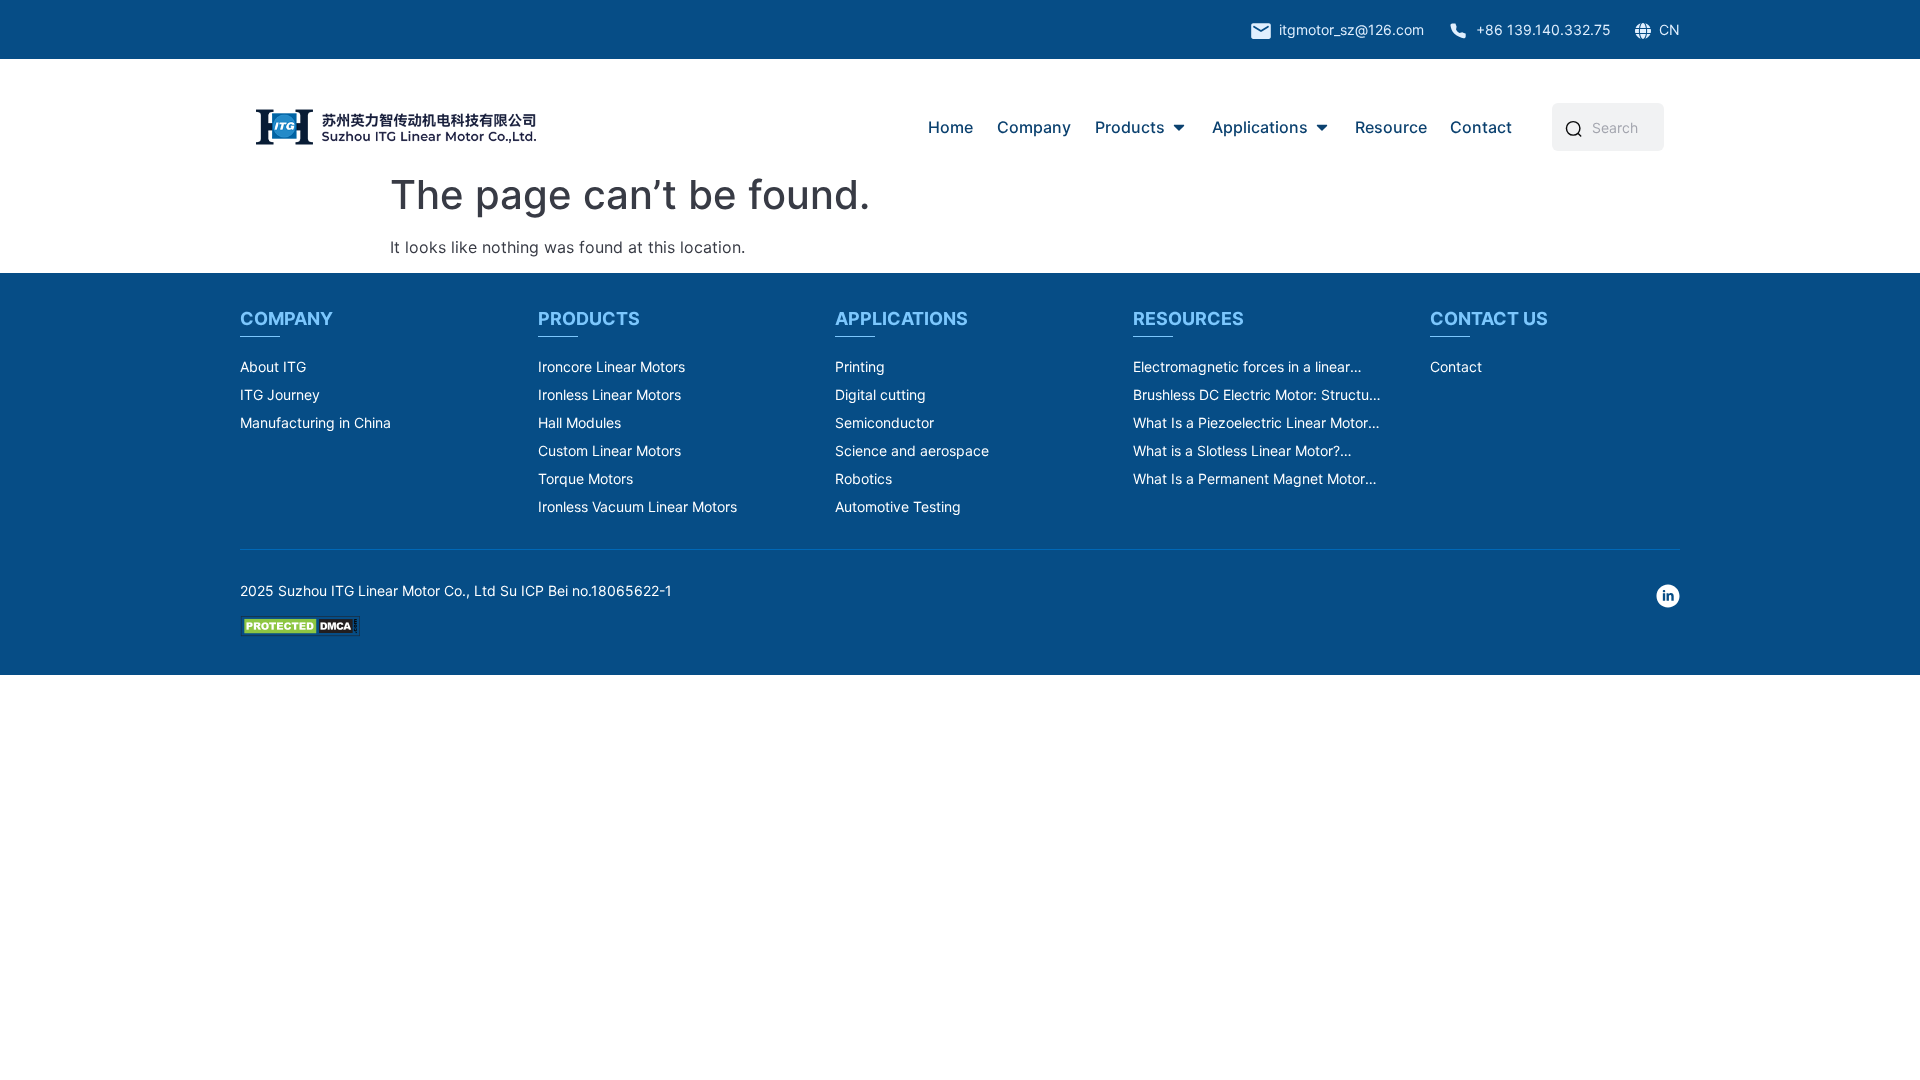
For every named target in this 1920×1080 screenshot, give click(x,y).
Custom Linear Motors (609, 450)
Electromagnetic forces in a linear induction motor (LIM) (1241, 367)
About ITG (273, 366)
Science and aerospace (912, 450)
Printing (860, 366)
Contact (1456, 366)
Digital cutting (880, 394)
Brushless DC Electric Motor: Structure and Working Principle (1257, 395)
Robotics (863, 478)
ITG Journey (280, 394)
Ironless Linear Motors (609, 394)
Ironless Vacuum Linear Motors (637, 506)
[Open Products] (1179, 127)
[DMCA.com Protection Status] (300, 631)
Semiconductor (884, 422)
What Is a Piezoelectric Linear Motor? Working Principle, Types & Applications (1254, 423)
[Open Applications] (1322, 127)
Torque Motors (585, 478)
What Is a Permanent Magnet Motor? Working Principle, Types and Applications (1252, 479)
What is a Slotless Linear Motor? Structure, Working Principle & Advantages (1236, 451)
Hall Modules (579, 422)
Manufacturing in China (315, 422)
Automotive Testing (898, 506)
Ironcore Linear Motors (611, 366)
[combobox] (1622, 127)
